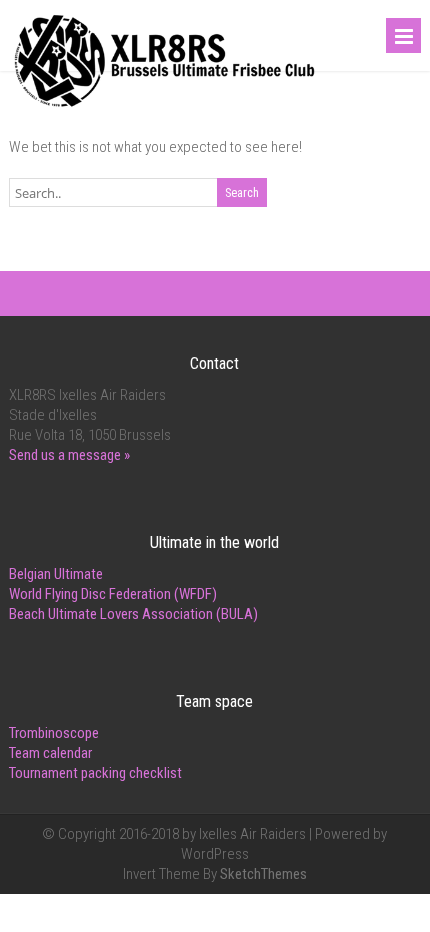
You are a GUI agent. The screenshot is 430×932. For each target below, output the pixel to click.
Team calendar (50, 753)
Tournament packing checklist (95, 773)
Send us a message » (69, 455)
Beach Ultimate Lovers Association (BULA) (133, 614)
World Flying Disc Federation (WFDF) (113, 594)
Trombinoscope (54, 733)
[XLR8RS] (164, 108)
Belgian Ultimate (56, 574)
